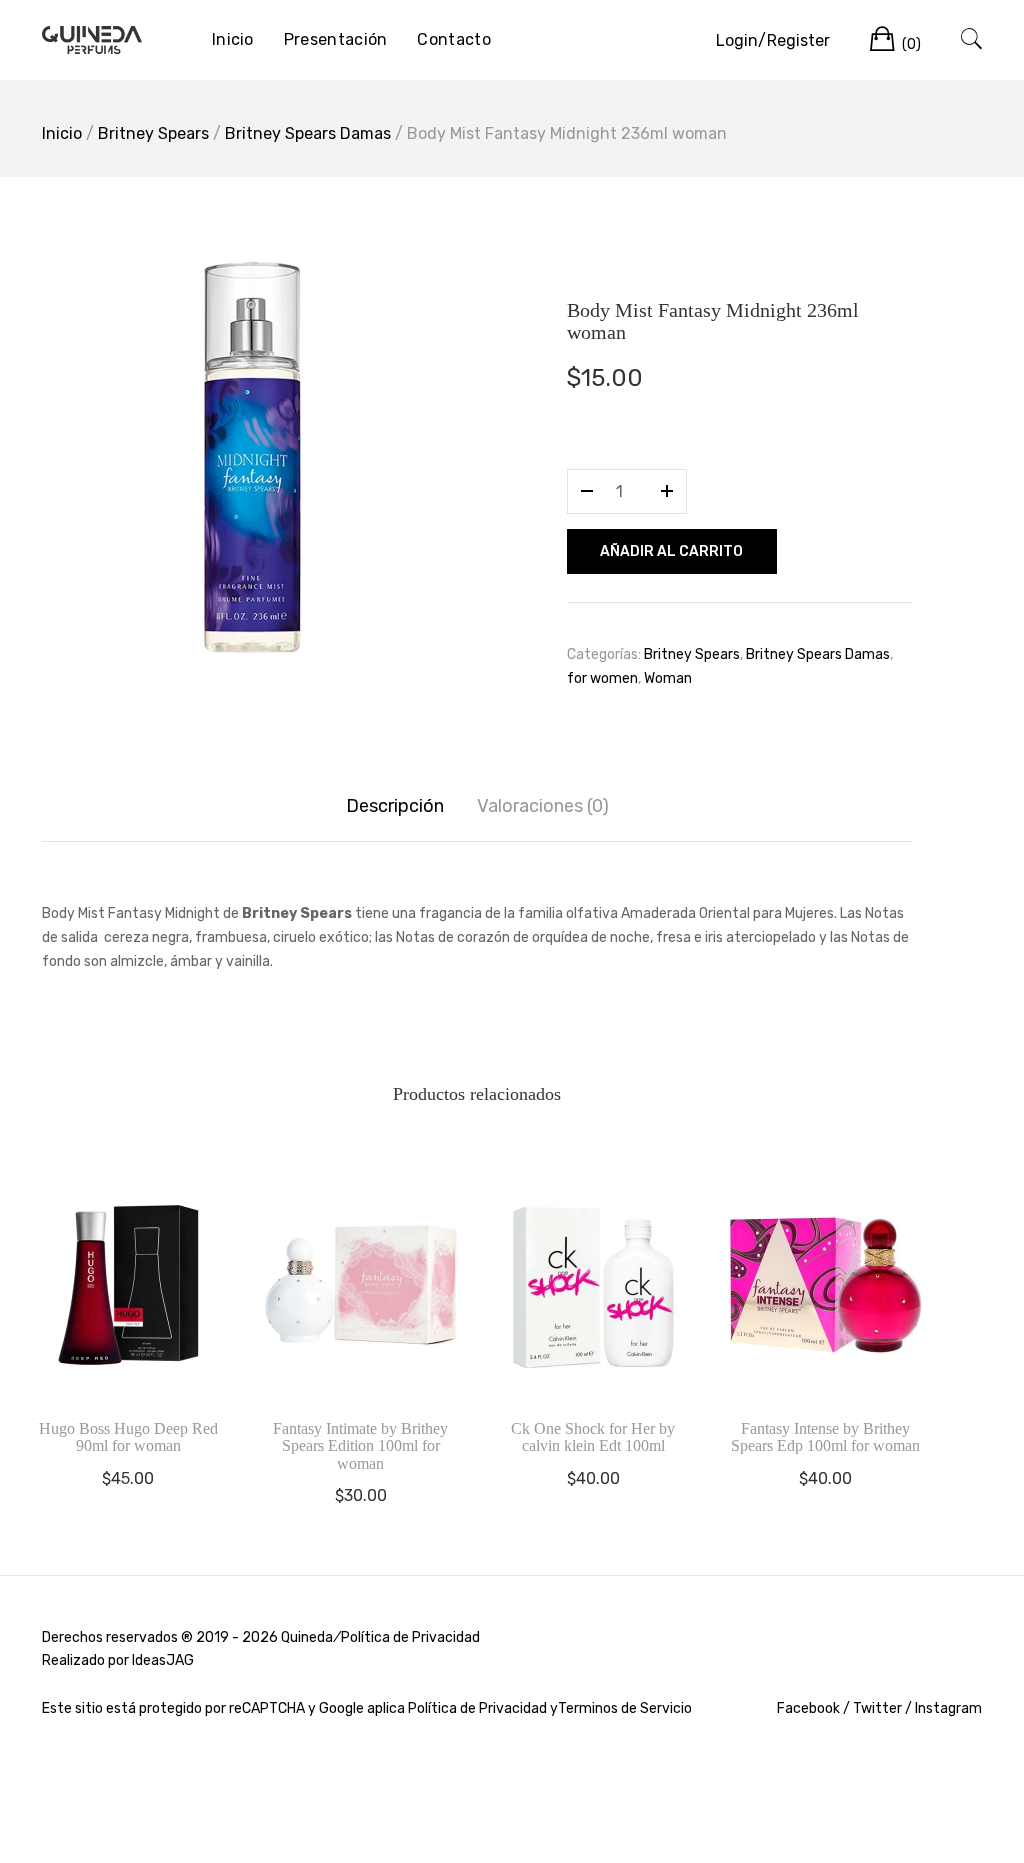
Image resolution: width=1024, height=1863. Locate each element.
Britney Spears (153, 133)
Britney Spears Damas (308, 133)
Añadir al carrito (671, 551)
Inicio (233, 39)
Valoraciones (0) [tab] (543, 806)
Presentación (336, 39)
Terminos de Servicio (625, 1708)
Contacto (453, 39)
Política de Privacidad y (483, 1708)
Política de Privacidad (410, 1637)
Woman (668, 678)
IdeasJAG (163, 1660)
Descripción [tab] (395, 806)
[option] (252, 457)
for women (602, 678)
